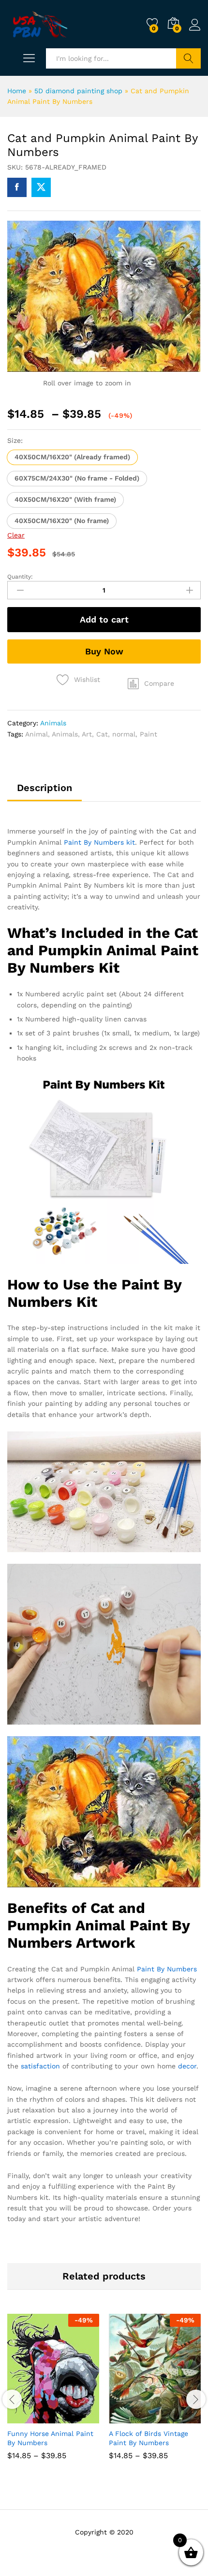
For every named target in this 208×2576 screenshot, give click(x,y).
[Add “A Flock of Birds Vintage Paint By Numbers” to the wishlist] (176, 2418)
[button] (72, 457)
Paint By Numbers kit (99, 842)
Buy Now (104, 651)
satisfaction (40, 2066)
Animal (37, 734)
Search (188, 58)
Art (87, 734)
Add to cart (104, 619)
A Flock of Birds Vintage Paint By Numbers (149, 2438)
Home (17, 91)
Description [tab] (45, 788)
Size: (15, 440)
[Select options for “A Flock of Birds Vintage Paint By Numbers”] (131, 2418)
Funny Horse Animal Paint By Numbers (50, 2438)
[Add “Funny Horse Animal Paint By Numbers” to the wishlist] (74, 2418)
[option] (53, 2394)
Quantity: (20, 577)
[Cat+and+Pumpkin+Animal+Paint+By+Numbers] (41, 187)
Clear (16, 535)
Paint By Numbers (167, 1969)
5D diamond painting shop (78, 91)
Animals (53, 723)
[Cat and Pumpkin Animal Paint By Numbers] (17, 187)
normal (124, 734)
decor (187, 2066)
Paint (149, 734)
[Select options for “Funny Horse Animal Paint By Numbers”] (30, 2418)
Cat (102, 734)
